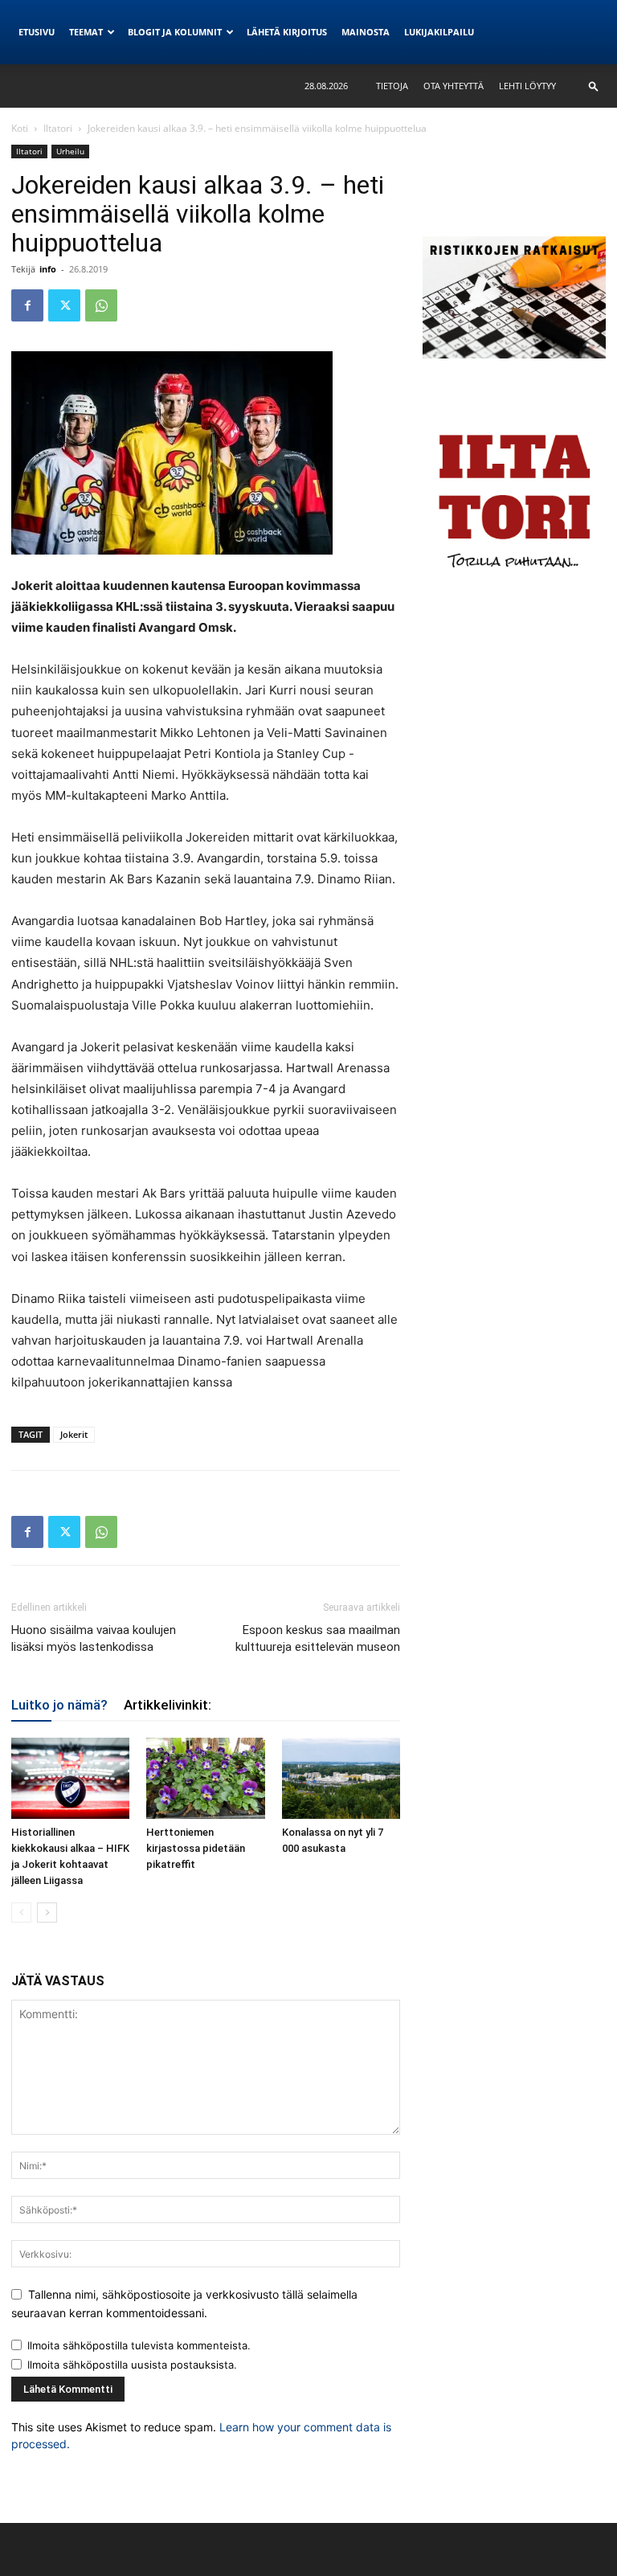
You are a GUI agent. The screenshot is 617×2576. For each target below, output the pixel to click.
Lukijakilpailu (439, 32)
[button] (594, 86)
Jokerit (74, 1434)
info (48, 269)
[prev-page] (21, 1913)
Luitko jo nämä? (59, 1705)
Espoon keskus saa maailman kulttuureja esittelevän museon (318, 1638)
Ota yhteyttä (454, 86)
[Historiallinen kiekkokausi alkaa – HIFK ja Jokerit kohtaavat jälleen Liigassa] (70, 1778)
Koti (20, 128)
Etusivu (37, 32)
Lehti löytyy (527, 86)
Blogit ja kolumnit (175, 32)
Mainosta (366, 32)
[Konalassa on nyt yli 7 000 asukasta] (341, 1778)
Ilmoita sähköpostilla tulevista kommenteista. (139, 2345)
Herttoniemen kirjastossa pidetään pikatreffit (196, 1848)
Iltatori (58, 128)
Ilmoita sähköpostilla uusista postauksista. (132, 2365)
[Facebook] (27, 305)
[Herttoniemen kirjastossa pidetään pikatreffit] (205, 1778)
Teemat (86, 32)
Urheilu (70, 151)
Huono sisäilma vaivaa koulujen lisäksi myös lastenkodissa (94, 1638)
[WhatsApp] (101, 305)
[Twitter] (64, 305)
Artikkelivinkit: (168, 1705)
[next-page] (47, 1913)
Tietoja (392, 86)
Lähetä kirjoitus (287, 32)
